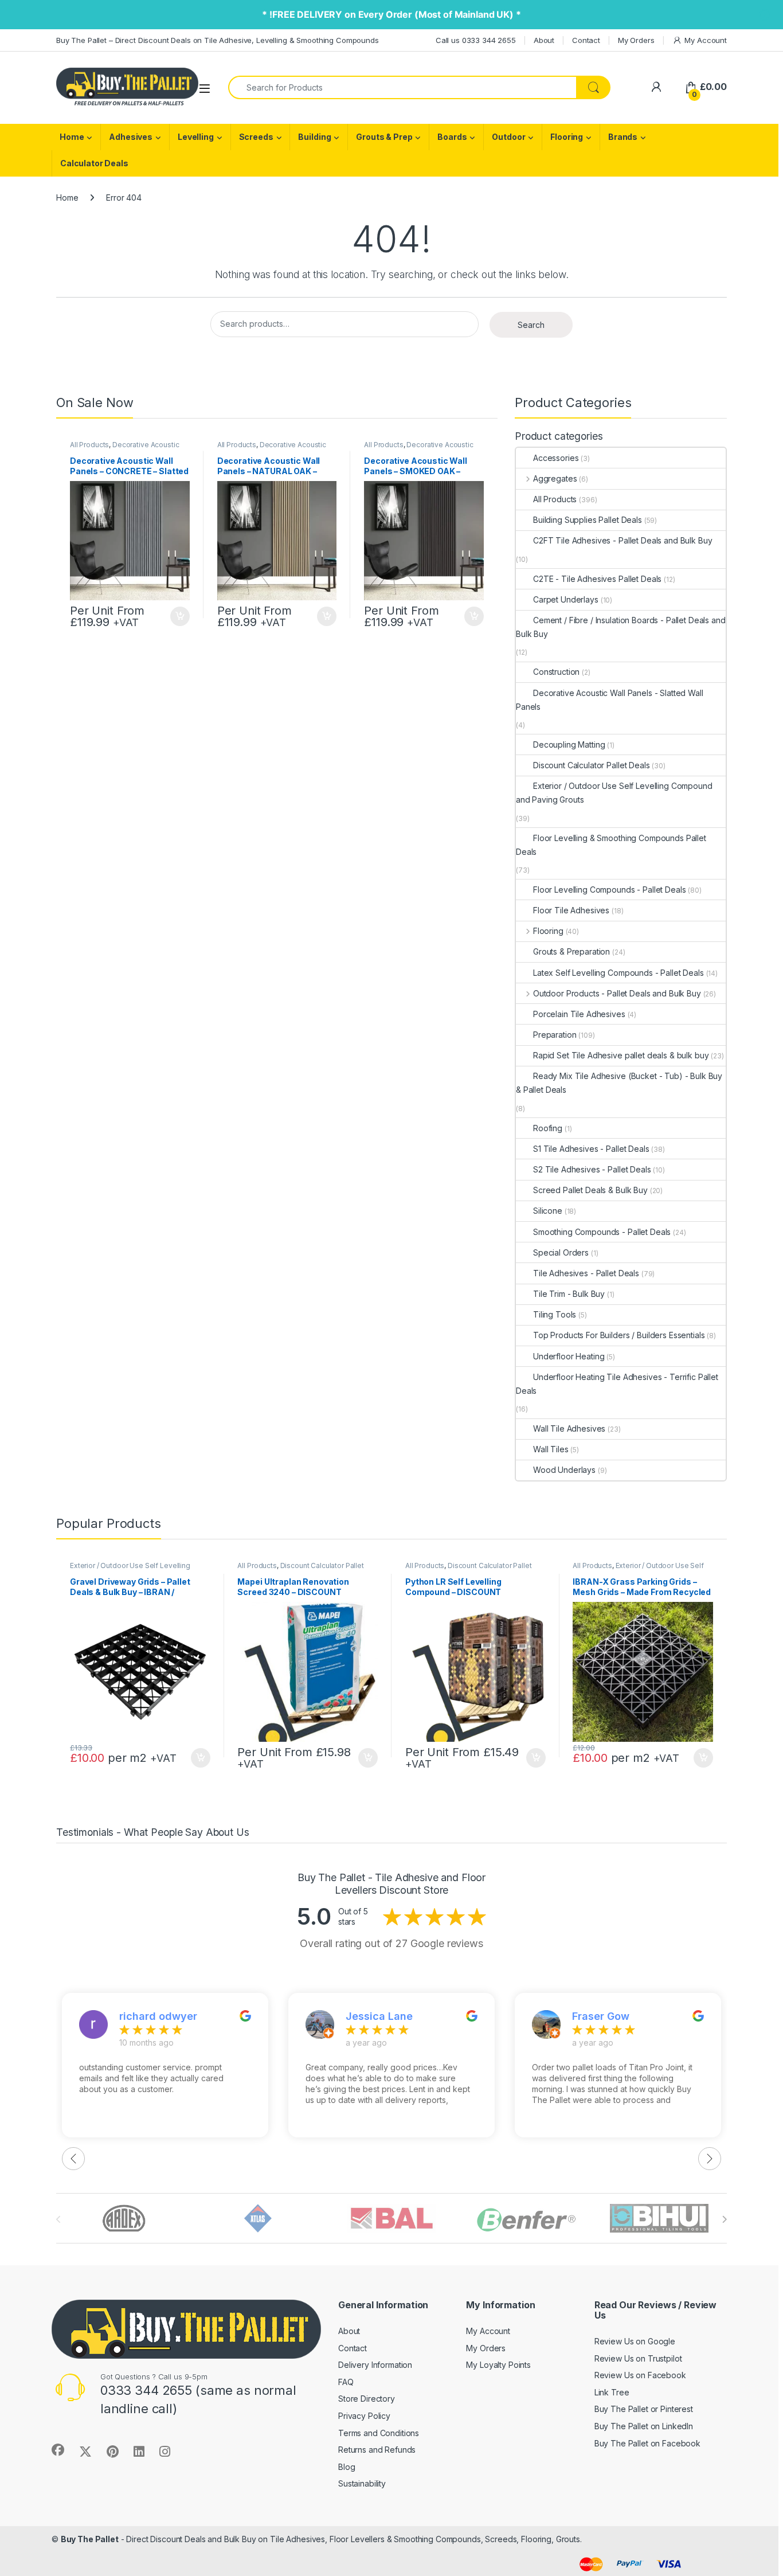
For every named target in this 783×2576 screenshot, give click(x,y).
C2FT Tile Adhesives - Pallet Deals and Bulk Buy (623, 540)
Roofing (548, 1128)
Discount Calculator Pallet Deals (592, 765)
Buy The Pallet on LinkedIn (644, 2426)
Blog (347, 2467)
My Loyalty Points (498, 2365)
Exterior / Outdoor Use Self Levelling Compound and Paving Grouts (614, 793)
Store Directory (367, 2399)
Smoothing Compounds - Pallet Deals (602, 1232)
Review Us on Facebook (640, 2375)
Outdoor (508, 137)
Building (314, 137)
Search (531, 325)
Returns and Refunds (377, 2450)
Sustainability (362, 2483)
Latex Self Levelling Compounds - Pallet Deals (618, 973)
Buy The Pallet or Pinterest (644, 2409)
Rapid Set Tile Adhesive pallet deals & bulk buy (621, 1055)
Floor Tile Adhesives (571, 910)
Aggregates (555, 478)
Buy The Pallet (90, 2539)
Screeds (256, 137)
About (544, 40)
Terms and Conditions (379, 2433)
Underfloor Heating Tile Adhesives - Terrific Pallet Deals (617, 1384)
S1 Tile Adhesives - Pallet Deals (591, 1149)
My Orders (636, 40)
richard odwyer (158, 2016)
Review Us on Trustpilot (638, 2358)
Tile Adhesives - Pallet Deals (586, 1273)
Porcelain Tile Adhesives (579, 1014)
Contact (586, 40)
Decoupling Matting (569, 744)
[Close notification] (765, 15)
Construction (556, 672)
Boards (452, 137)
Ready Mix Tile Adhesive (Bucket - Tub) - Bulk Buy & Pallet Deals (619, 1083)
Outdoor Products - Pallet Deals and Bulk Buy (617, 993)
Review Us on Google (635, 2341)
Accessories (556, 458)
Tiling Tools (555, 1314)
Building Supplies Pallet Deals (588, 520)
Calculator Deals (94, 163)
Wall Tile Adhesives (569, 1428)
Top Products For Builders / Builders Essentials (619, 1335)
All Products (89, 445)
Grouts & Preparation (571, 951)
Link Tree (612, 2392)
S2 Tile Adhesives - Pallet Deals (592, 1169)
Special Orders (561, 1252)
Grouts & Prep (384, 137)
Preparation (555, 1035)
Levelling (196, 137)
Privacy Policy (364, 2416)
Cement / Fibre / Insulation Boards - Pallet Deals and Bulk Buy (621, 627)
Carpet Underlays (566, 599)
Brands (623, 137)
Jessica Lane (379, 2016)
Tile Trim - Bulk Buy (569, 1294)
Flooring (567, 137)
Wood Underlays (564, 1470)
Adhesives (131, 137)
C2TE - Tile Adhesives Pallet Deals (597, 579)
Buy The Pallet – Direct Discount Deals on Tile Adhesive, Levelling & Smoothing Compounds (218, 40)
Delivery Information (375, 2365)
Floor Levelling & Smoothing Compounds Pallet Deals (611, 845)
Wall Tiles (551, 1449)
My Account (706, 40)
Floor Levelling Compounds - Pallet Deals (609, 890)
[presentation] (724, 2219)
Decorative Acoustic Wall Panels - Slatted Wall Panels (124, 448)
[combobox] (402, 87)
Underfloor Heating (569, 1356)
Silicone (548, 1211)
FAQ (346, 2382)
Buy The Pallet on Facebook (647, 2443)
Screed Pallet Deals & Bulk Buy (590, 1190)
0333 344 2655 (146, 2390)
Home (72, 137)
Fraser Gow (601, 2016)
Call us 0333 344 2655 (476, 40)
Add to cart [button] (180, 616)
